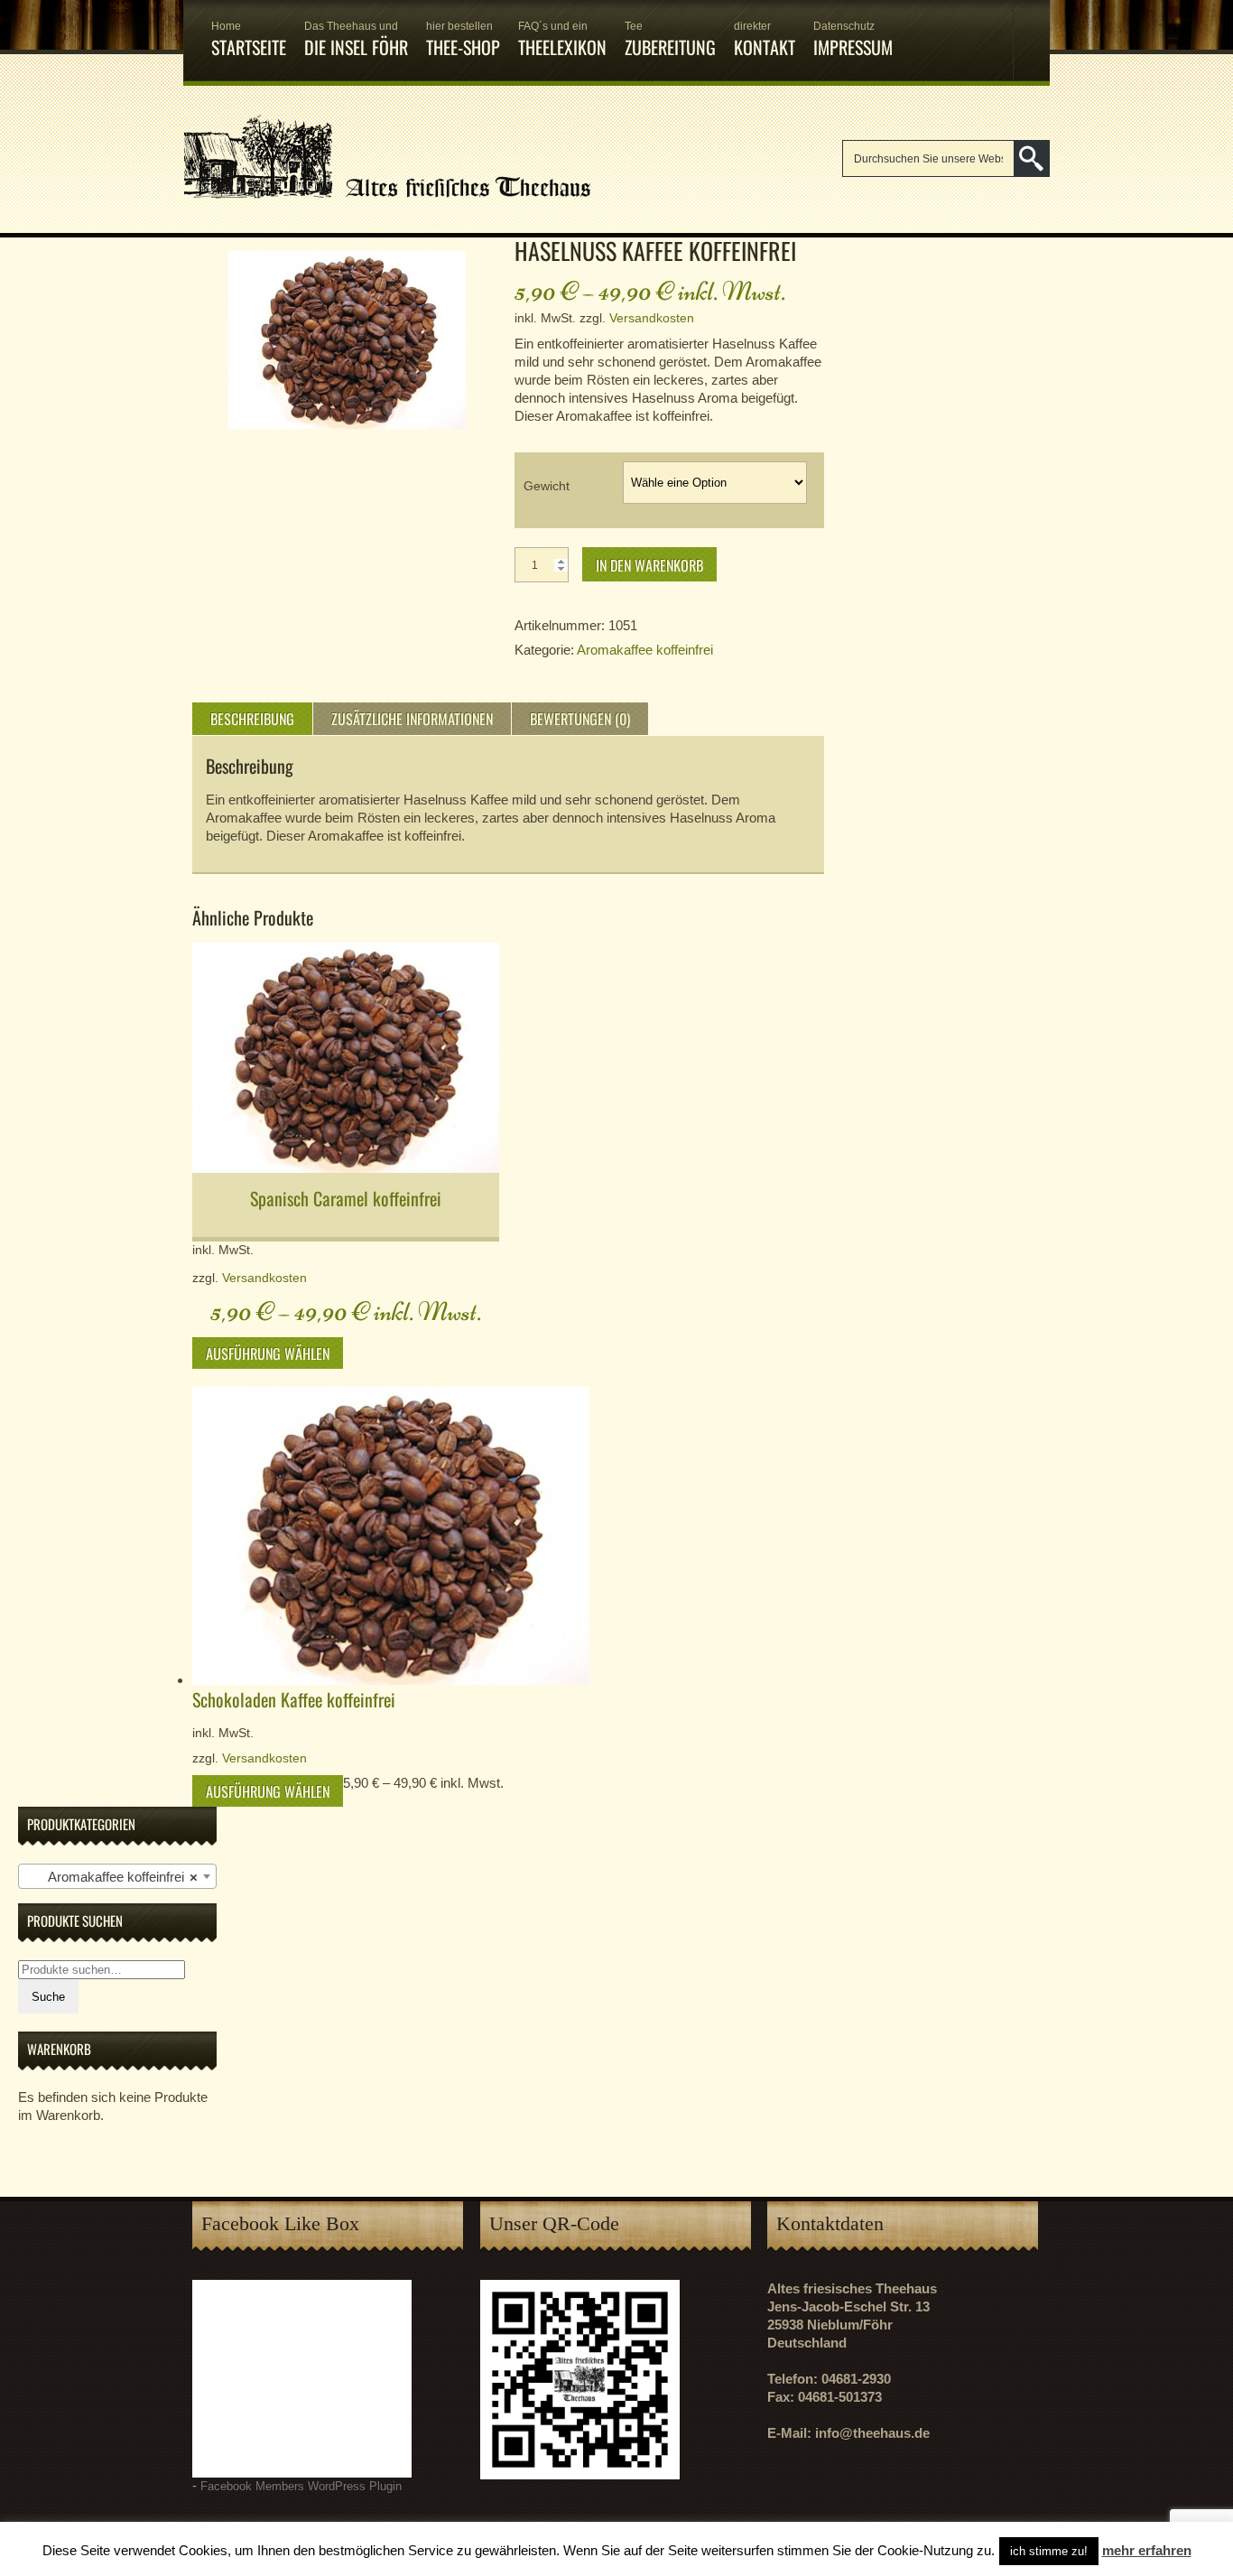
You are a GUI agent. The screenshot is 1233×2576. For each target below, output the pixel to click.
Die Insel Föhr (356, 40)
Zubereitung (670, 40)
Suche (48, 1997)
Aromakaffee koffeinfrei (645, 650)
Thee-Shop (463, 40)
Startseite (249, 40)
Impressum (853, 40)
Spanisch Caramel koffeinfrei (346, 1198)
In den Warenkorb (649, 565)
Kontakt (765, 40)
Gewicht (547, 486)
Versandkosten (652, 318)
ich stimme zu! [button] (1049, 2551)
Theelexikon (562, 40)
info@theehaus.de (872, 2433)
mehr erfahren (1147, 2550)
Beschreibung (252, 719)
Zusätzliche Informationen (412, 719)
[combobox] (117, 1876)
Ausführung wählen (268, 1353)
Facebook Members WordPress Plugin (301, 2487)
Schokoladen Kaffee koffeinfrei (294, 1699)
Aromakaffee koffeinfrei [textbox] (112, 1877)
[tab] (252, 719)
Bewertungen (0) (580, 719)
